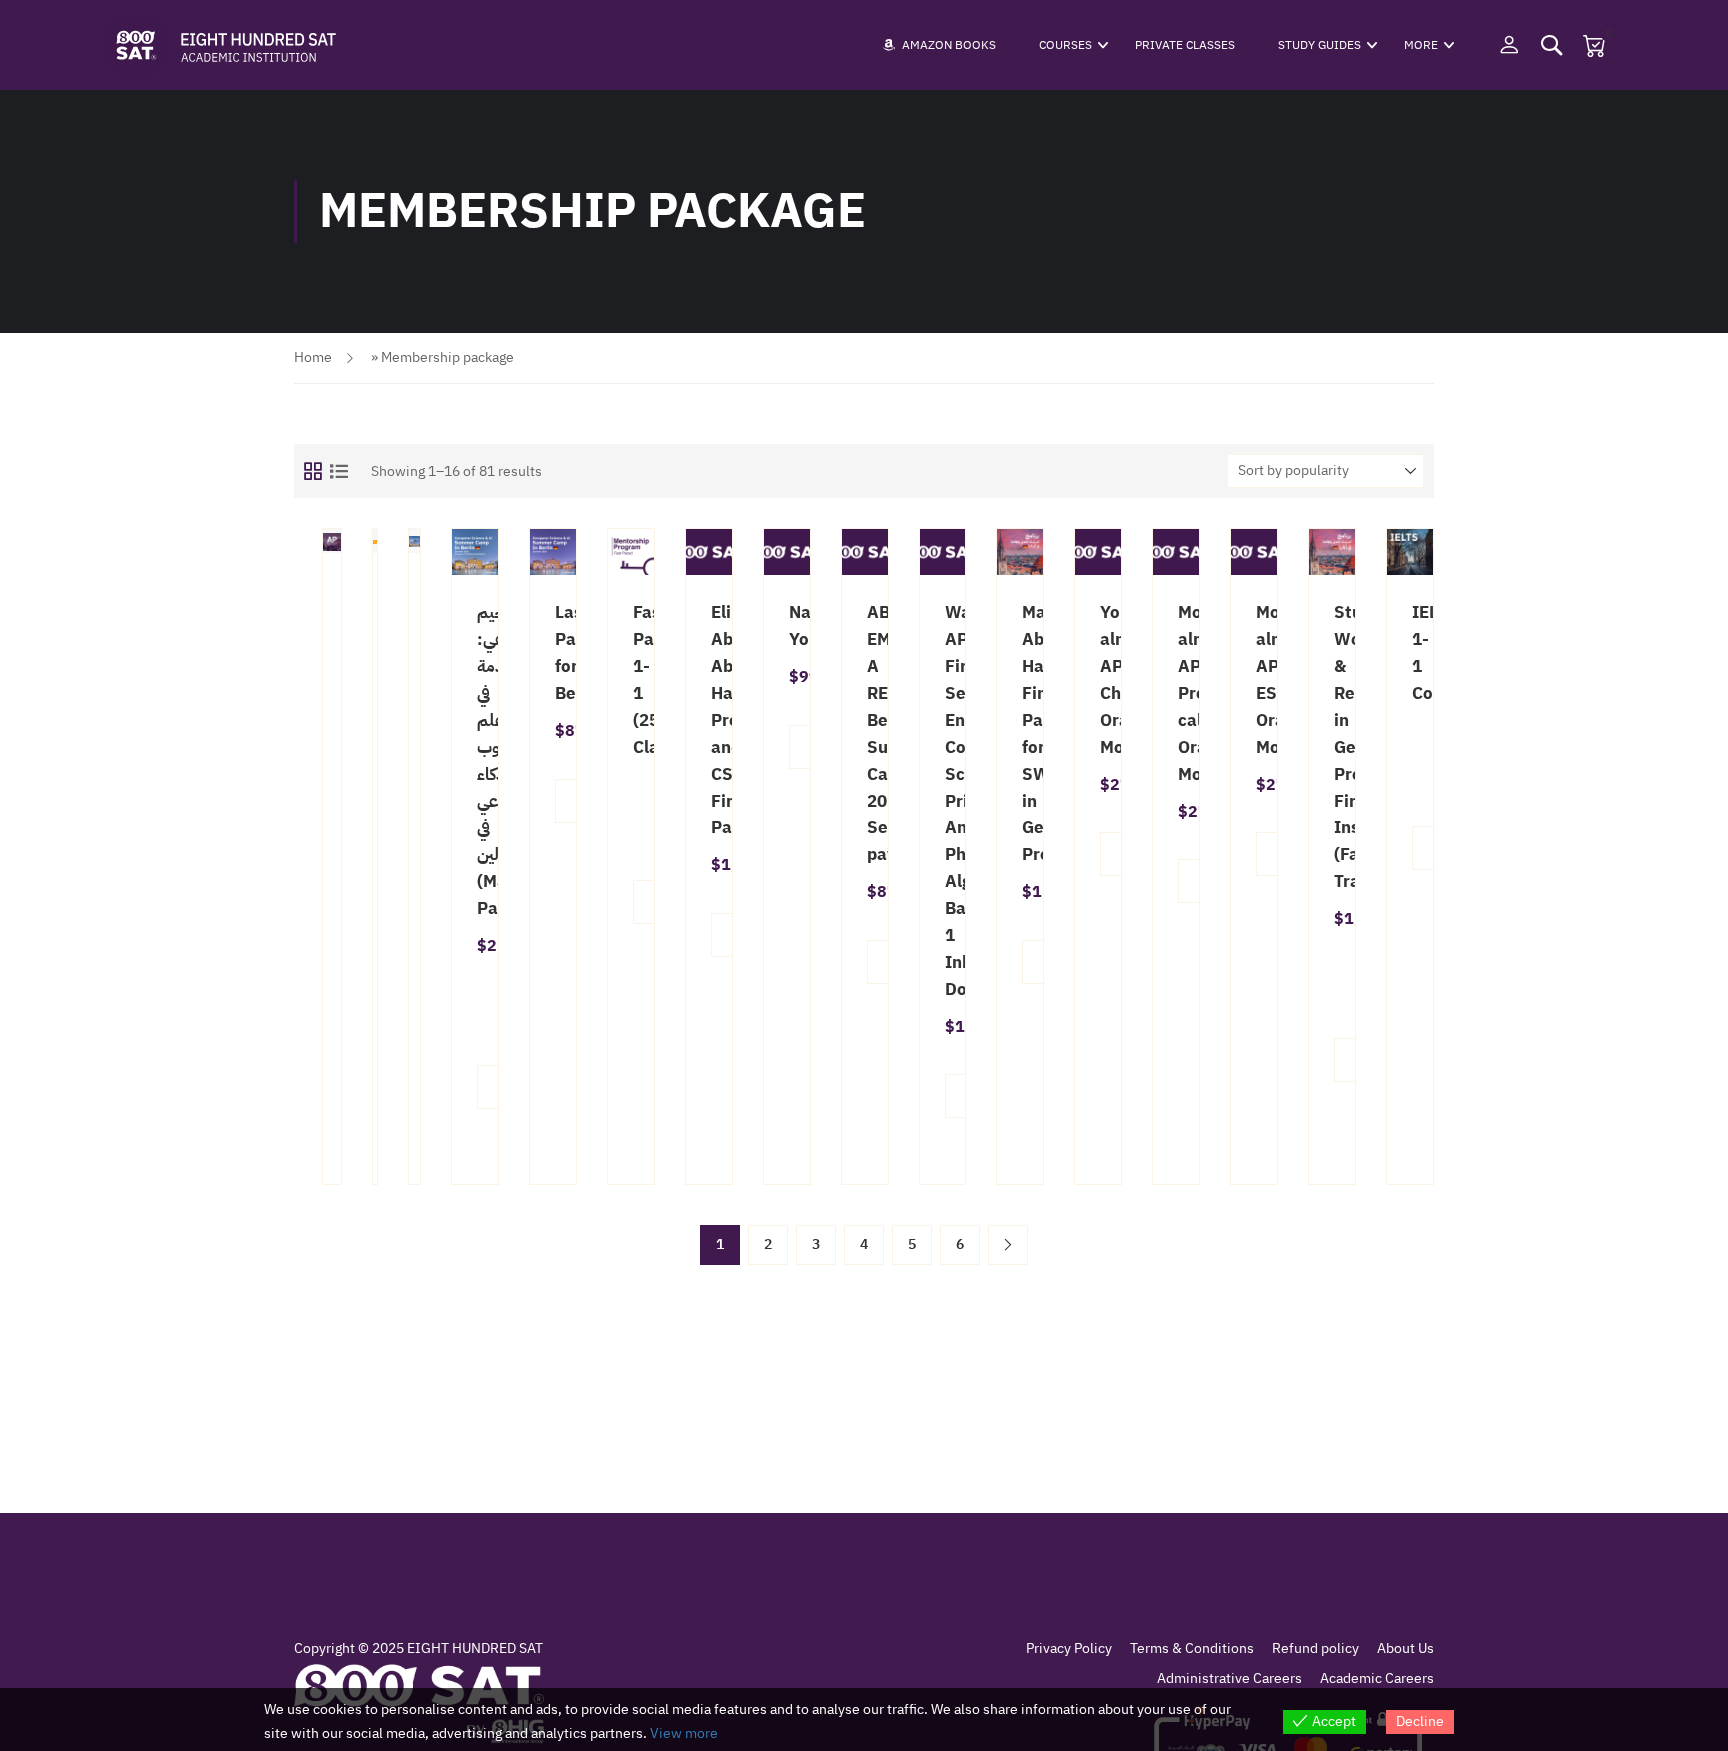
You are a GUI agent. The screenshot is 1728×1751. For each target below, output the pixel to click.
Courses (1065, 45)
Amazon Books (949, 45)
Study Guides (1319, 45)
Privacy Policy (1069, 1648)
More (1421, 45)
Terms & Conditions (1192, 1648)
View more (684, 1733)
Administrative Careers (1229, 1678)
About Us (1405, 1648)
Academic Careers (1377, 1678)
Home (313, 357)
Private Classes (1185, 45)
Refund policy (1315, 1648)
